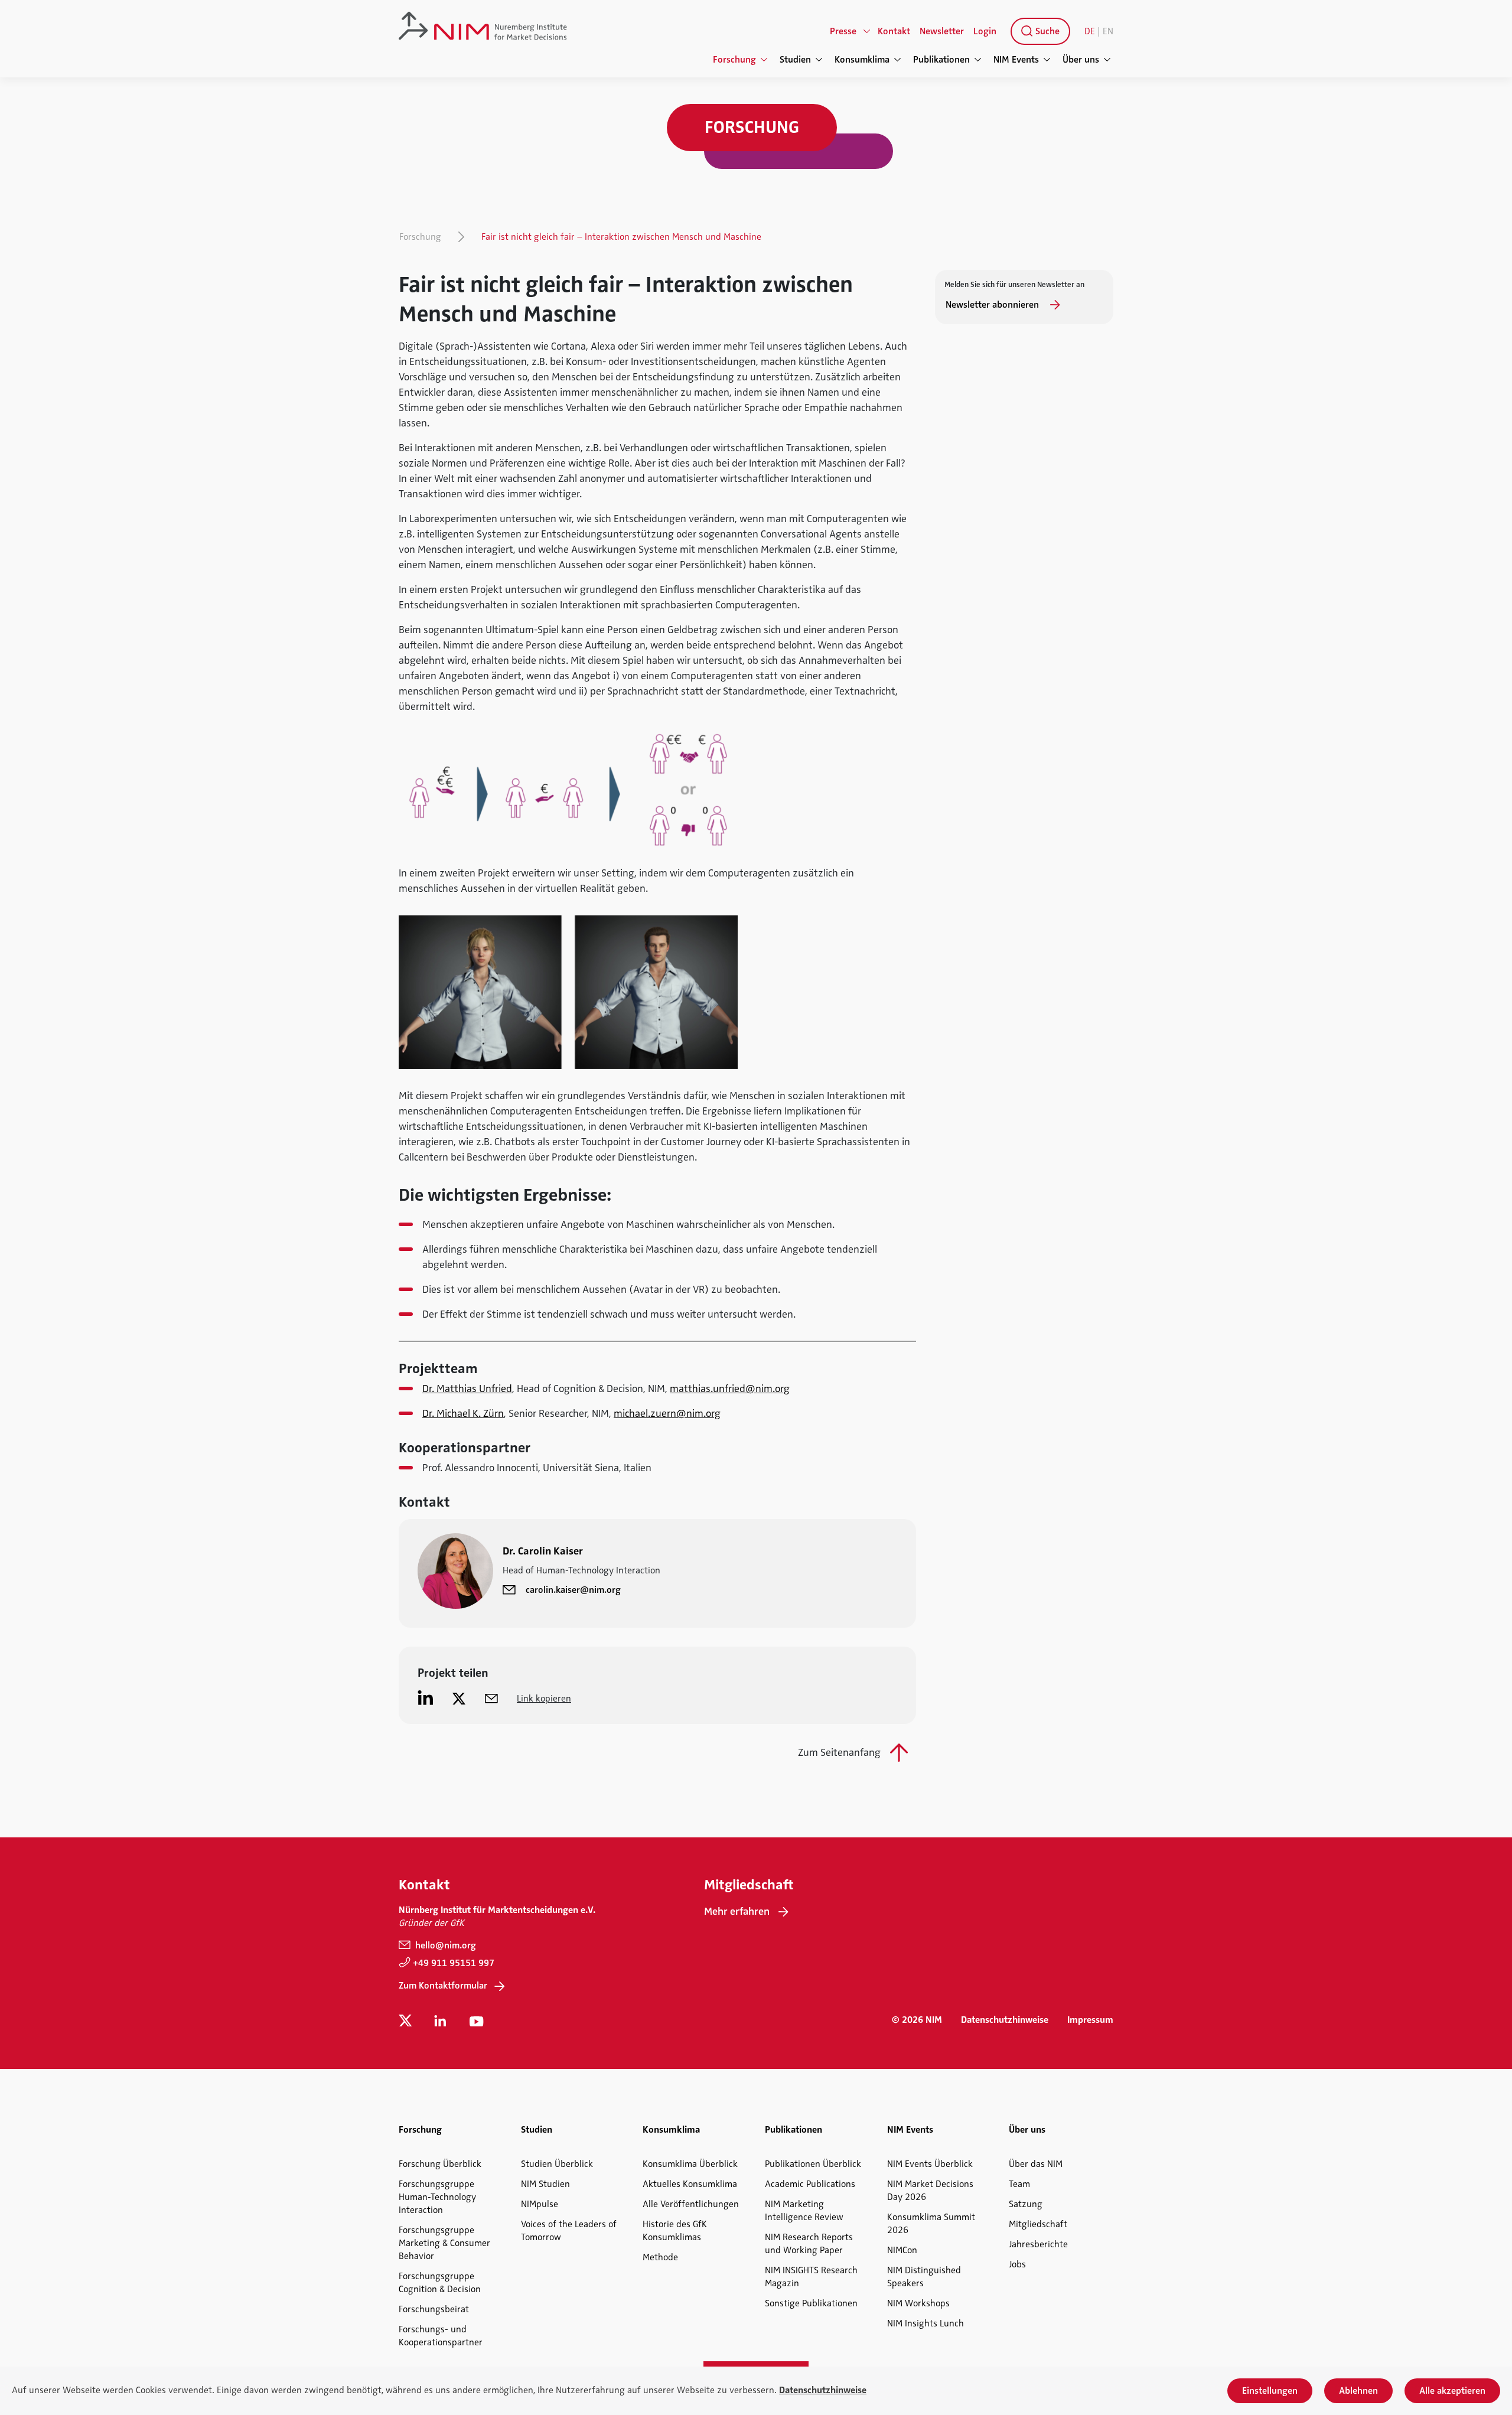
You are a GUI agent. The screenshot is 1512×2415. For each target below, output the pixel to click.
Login (985, 31)
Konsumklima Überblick (690, 2164)
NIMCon (902, 2250)
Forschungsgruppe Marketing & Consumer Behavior (444, 2243)
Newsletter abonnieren (993, 305)
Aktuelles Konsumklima (690, 2184)
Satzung (1026, 2204)
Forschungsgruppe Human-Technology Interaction (437, 2197)
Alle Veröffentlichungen (691, 2204)
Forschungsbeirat (434, 2309)
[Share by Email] (491, 1698)
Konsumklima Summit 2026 (931, 2224)
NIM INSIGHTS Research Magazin (811, 2277)
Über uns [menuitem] (1081, 60)
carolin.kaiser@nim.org (573, 1590)
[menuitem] (1038, 31)
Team (1019, 2184)
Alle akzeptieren (1452, 2391)
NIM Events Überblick (930, 2164)
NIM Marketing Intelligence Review (804, 2211)
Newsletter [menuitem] (942, 31)
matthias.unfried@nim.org (730, 1389)
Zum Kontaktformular (443, 1986)
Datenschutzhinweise (1005, 2020)
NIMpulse (540, 2204)
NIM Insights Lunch (926, 2323)
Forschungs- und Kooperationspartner (441, 2336)
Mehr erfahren (737, 1911)
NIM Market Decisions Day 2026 (930, 2191)
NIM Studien (545, 2184)
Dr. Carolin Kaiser (543, 1551)
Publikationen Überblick (813, 2164)
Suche (1046, 31)
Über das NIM (1036, 2164)
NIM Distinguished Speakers (924, 2277)
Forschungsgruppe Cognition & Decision (440, 2283)
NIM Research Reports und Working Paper (809, 2244)
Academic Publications (810, 2184)
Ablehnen (1358, 2391)
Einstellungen (1270, 2391)
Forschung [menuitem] (734, 60)
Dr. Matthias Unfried (467, 1389)
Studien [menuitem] (795, 60)
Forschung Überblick (440, 2164)
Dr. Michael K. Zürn (463, 1413)
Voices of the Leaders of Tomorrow (569, 2231)
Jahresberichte (1038, 2244)
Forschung (420, 237)
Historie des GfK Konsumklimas (675, 2231)
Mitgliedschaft (1038, 2224)
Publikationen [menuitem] (941, 60)
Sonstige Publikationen (811, 2303)
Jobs (1017, 2264)
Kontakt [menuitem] (894, 31)
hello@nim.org (444, 1945)
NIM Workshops (918, 2303)
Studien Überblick (557, 2164)
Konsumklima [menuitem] (862, 60)
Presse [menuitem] (843, 31)
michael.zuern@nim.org (667, 1413)
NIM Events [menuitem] (1016, 60)
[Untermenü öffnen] (867, 31)
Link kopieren (544, 1699)
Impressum (1090, 2020)
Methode (660, 2257)
